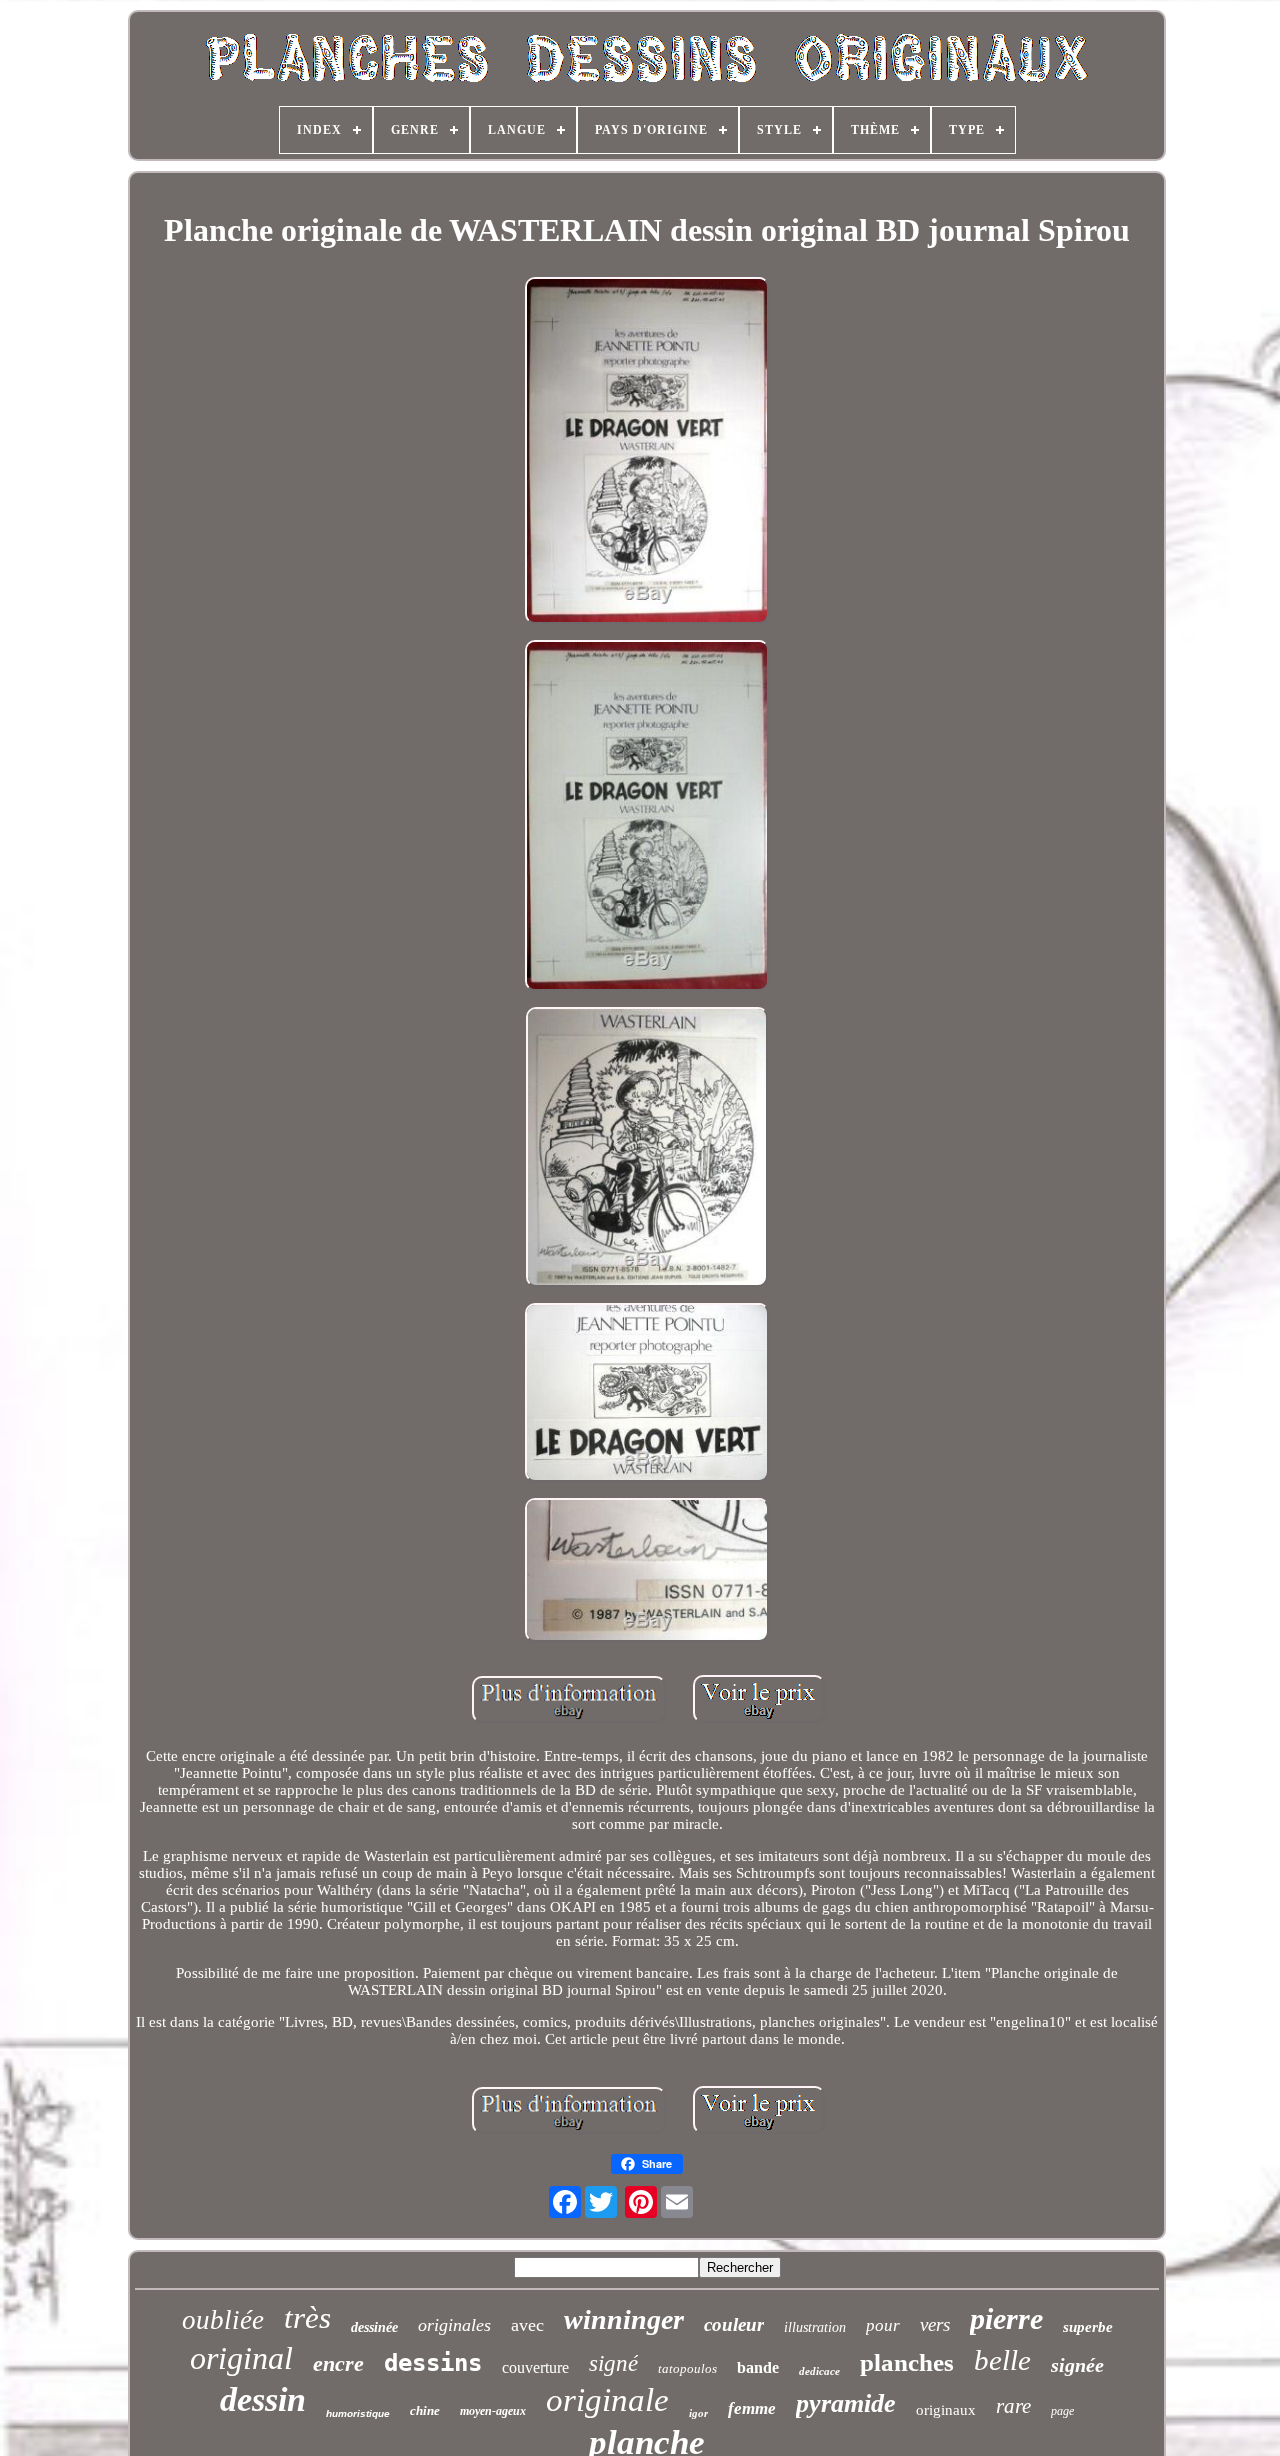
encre (338, 2363)
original (241, 2358)
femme (752, 2408)
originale (607, 2400)
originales (454, 2325)
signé (613, 2363)
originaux (946, 2410)
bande (758, 2367)
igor (698, 2413)
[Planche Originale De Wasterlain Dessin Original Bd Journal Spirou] (647, 452)
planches (907, 2362)
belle (1002, 2360)
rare (1013, 2406)
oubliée (223, 2320)
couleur (734, 2324)
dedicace (819, 2371)
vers (935, 2324)
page (1062, 2411)
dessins (433, 2363)
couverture (535, 2367)
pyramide (846, 2403)
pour (883, 2325)
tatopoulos (687, 2368)
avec (527, 2325)
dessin (263, 2399)
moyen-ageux (493, 2411)
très (307, 2317)
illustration (815, 2327)
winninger (624, 2319)
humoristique (358, 2413)
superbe (1088, 2327)
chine (425, 2410)
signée (1077, 2365)
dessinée (374, 2327)
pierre (1006, 2318)
